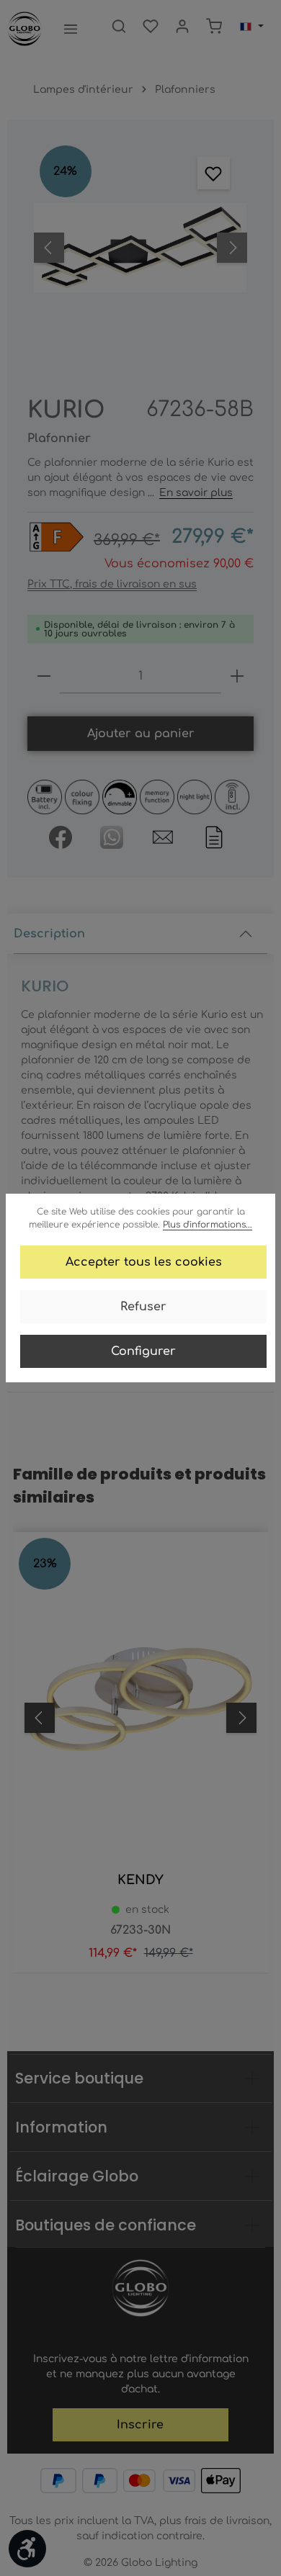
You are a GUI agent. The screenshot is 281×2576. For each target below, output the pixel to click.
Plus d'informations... (208, 1225)
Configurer (143, 1351)
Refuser (143, 1307)
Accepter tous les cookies (144, 1262)
